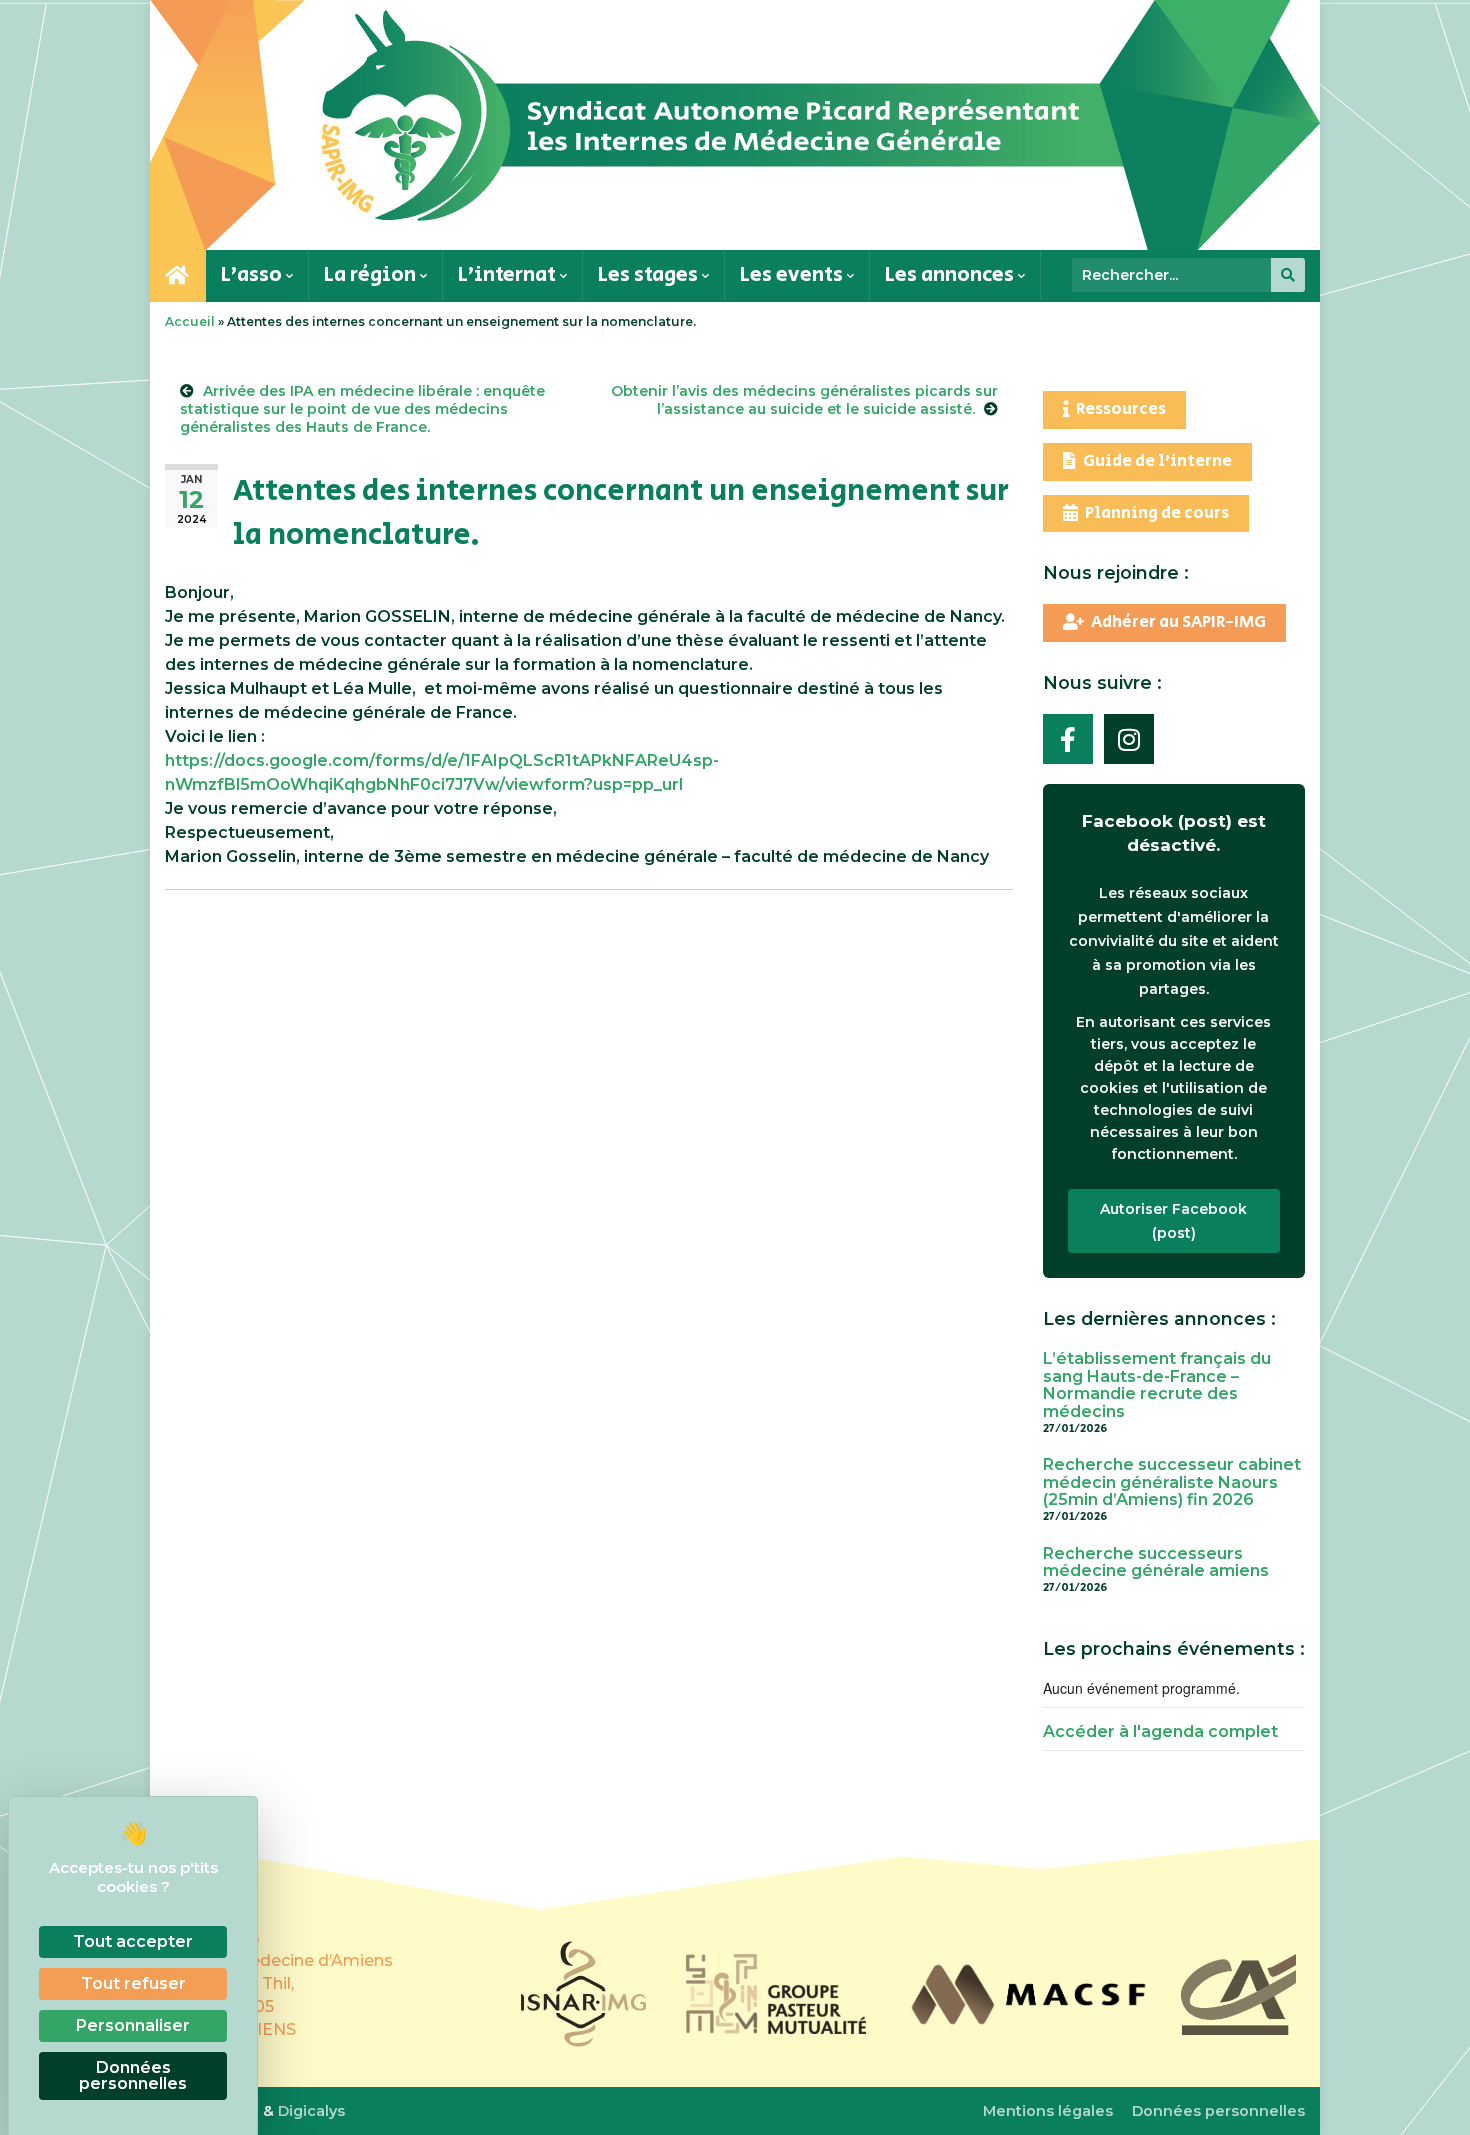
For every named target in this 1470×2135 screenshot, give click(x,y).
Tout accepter (133, 1941)
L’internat (509, 274)
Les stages (650, 274)
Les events (793, 274)
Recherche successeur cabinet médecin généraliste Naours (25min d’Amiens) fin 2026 (1172, 1482)
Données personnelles (1218, 2111)
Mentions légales (1048, 2111)
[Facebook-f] (1068, 739)
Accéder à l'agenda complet (1160, 1731)
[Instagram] (1129, 739)
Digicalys (311, 2111)
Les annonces (951, 274)
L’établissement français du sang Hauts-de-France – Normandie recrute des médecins (1157, 1385)
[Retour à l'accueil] (735, 125)
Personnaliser (133, 2025)
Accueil (190, 321)
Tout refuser (133, 1983)
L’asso (253, 274)
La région (372, 274)
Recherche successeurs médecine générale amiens (1156, 1562)
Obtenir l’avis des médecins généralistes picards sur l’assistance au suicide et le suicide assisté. (804, 400)
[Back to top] (1430, 2095)
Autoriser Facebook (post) (1173, 1221)
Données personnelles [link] (133, 2075)
